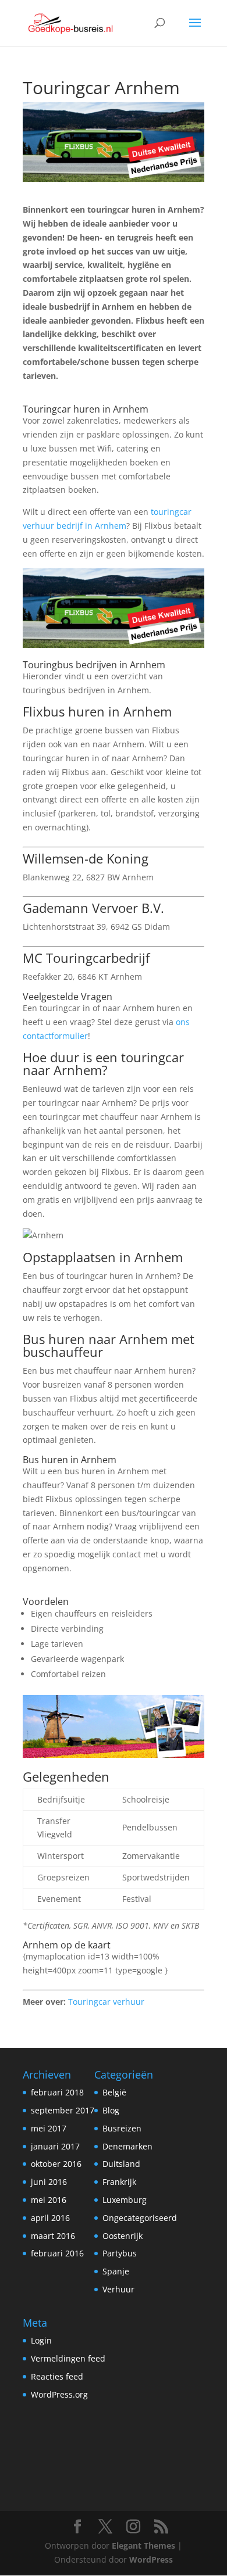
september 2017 (63, 2110)
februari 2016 (57, 2253)
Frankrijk (119, 2182)
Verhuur (118, 2289)
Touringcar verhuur (106, 2002)
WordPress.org (59, 2394)
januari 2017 (55, 2146)
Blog (111, 2110)
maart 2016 (53, 2236)
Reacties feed (57, 2376)
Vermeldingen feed (68, 2358)
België (114, 2092)
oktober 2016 (56, 2164)
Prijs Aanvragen (54, 398)
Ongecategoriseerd (140, 2218)
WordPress (151, 2559)
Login (41, 2340)
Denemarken (127, 2146)
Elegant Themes (143, 2545)
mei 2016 (49, 2200)
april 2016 (50, 2218)
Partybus (120, 2253)
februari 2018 (57, 2092)
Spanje (116, 2271)
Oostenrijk (123, 2236)
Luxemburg (125, 2200)
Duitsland (121, 2164)
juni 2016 (49, 2182)
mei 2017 (49, 2128)
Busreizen (122, 2128)
